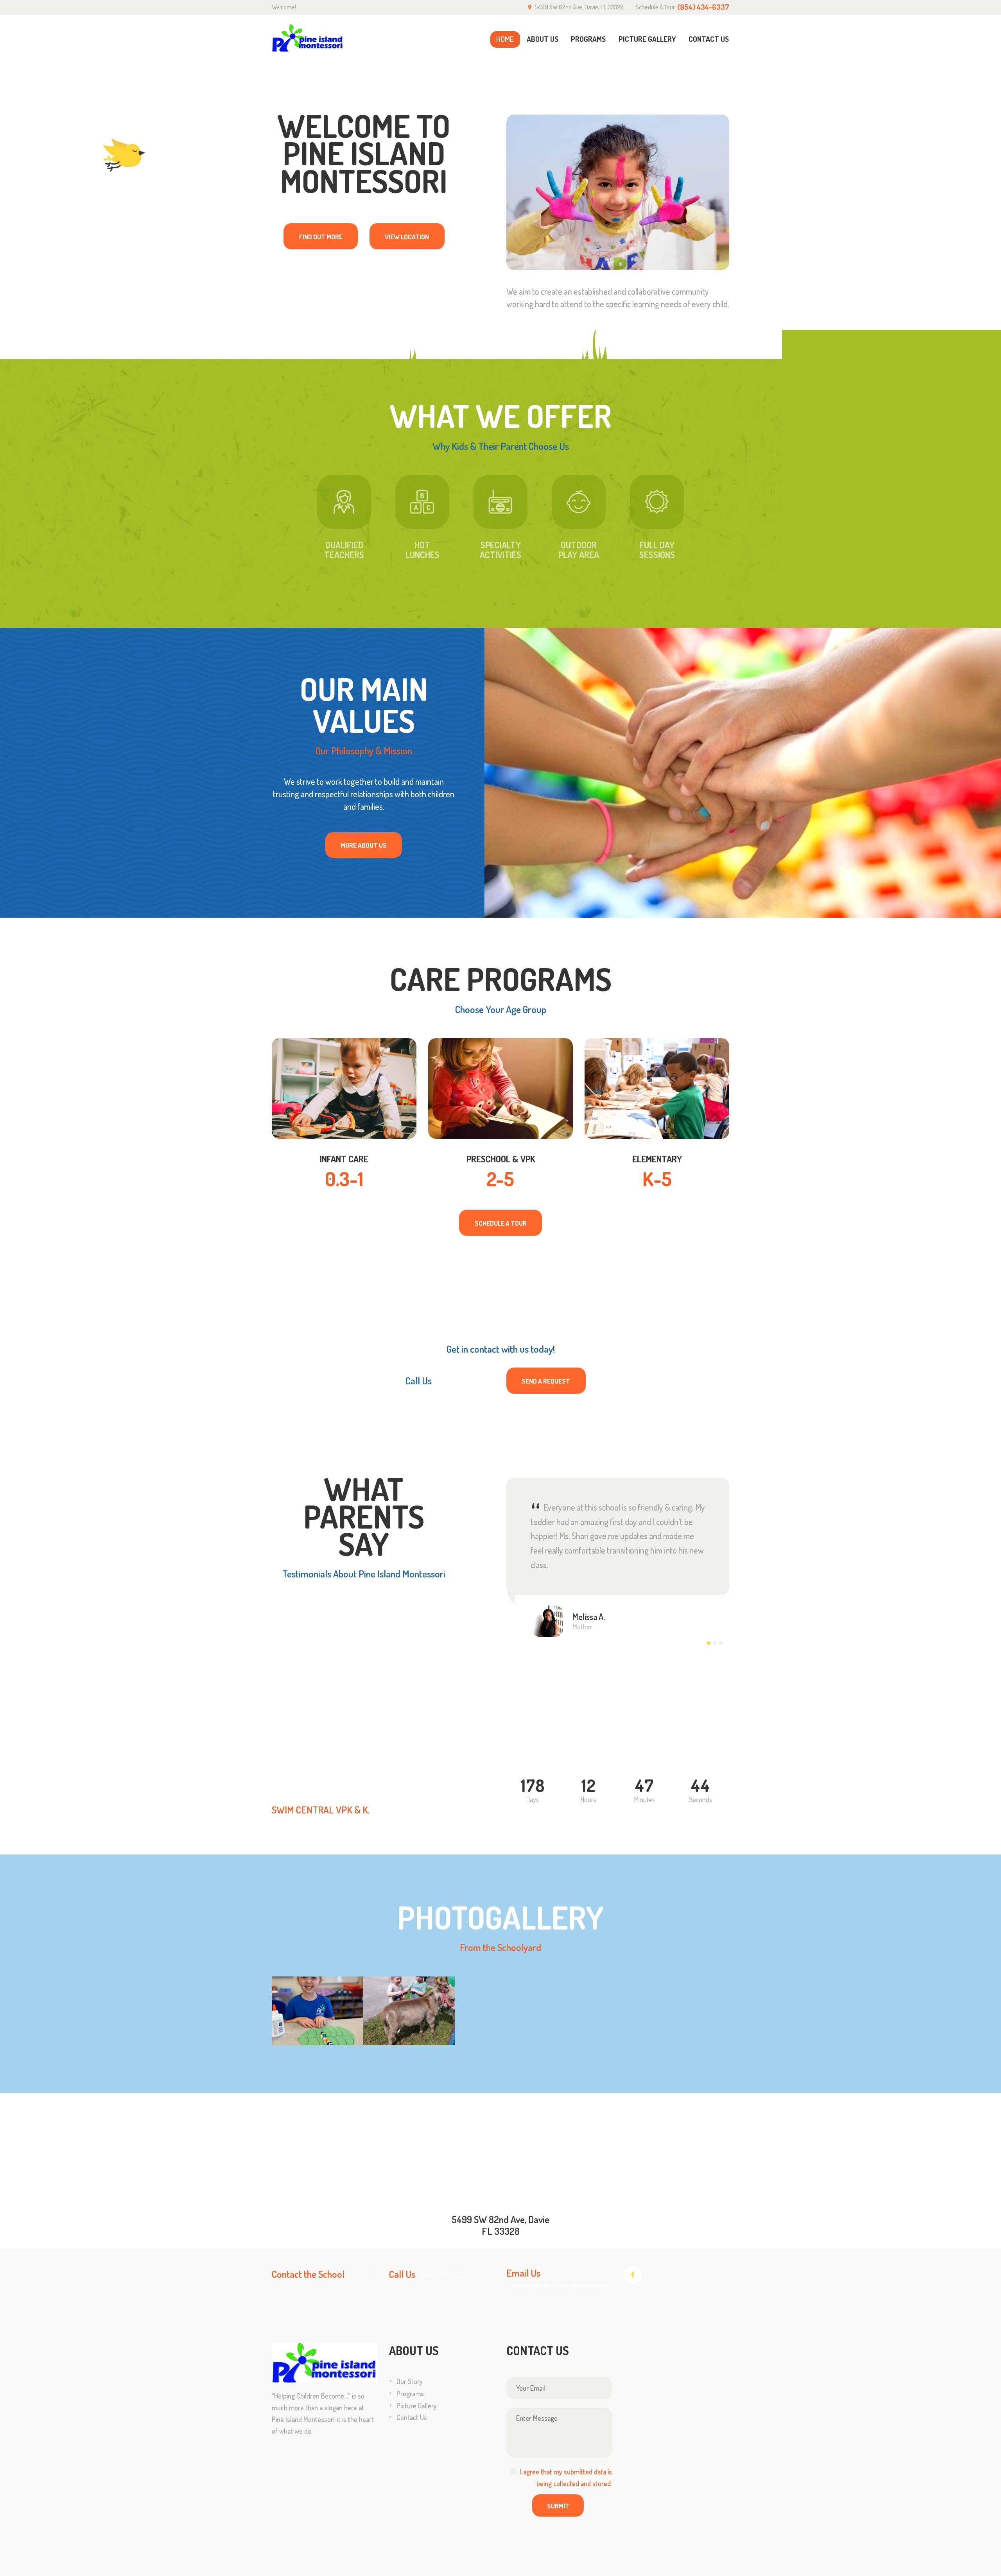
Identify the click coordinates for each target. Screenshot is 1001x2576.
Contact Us (412, 2417)
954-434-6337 (465, 1380)
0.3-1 (344, 1179)
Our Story (410, 2381)
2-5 (500, 1179)
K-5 (657, 1179)
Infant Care (344, 1159)
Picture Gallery (417, 2406)
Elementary (657, 1159)
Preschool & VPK (501, 1159)
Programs (410, 2393)
